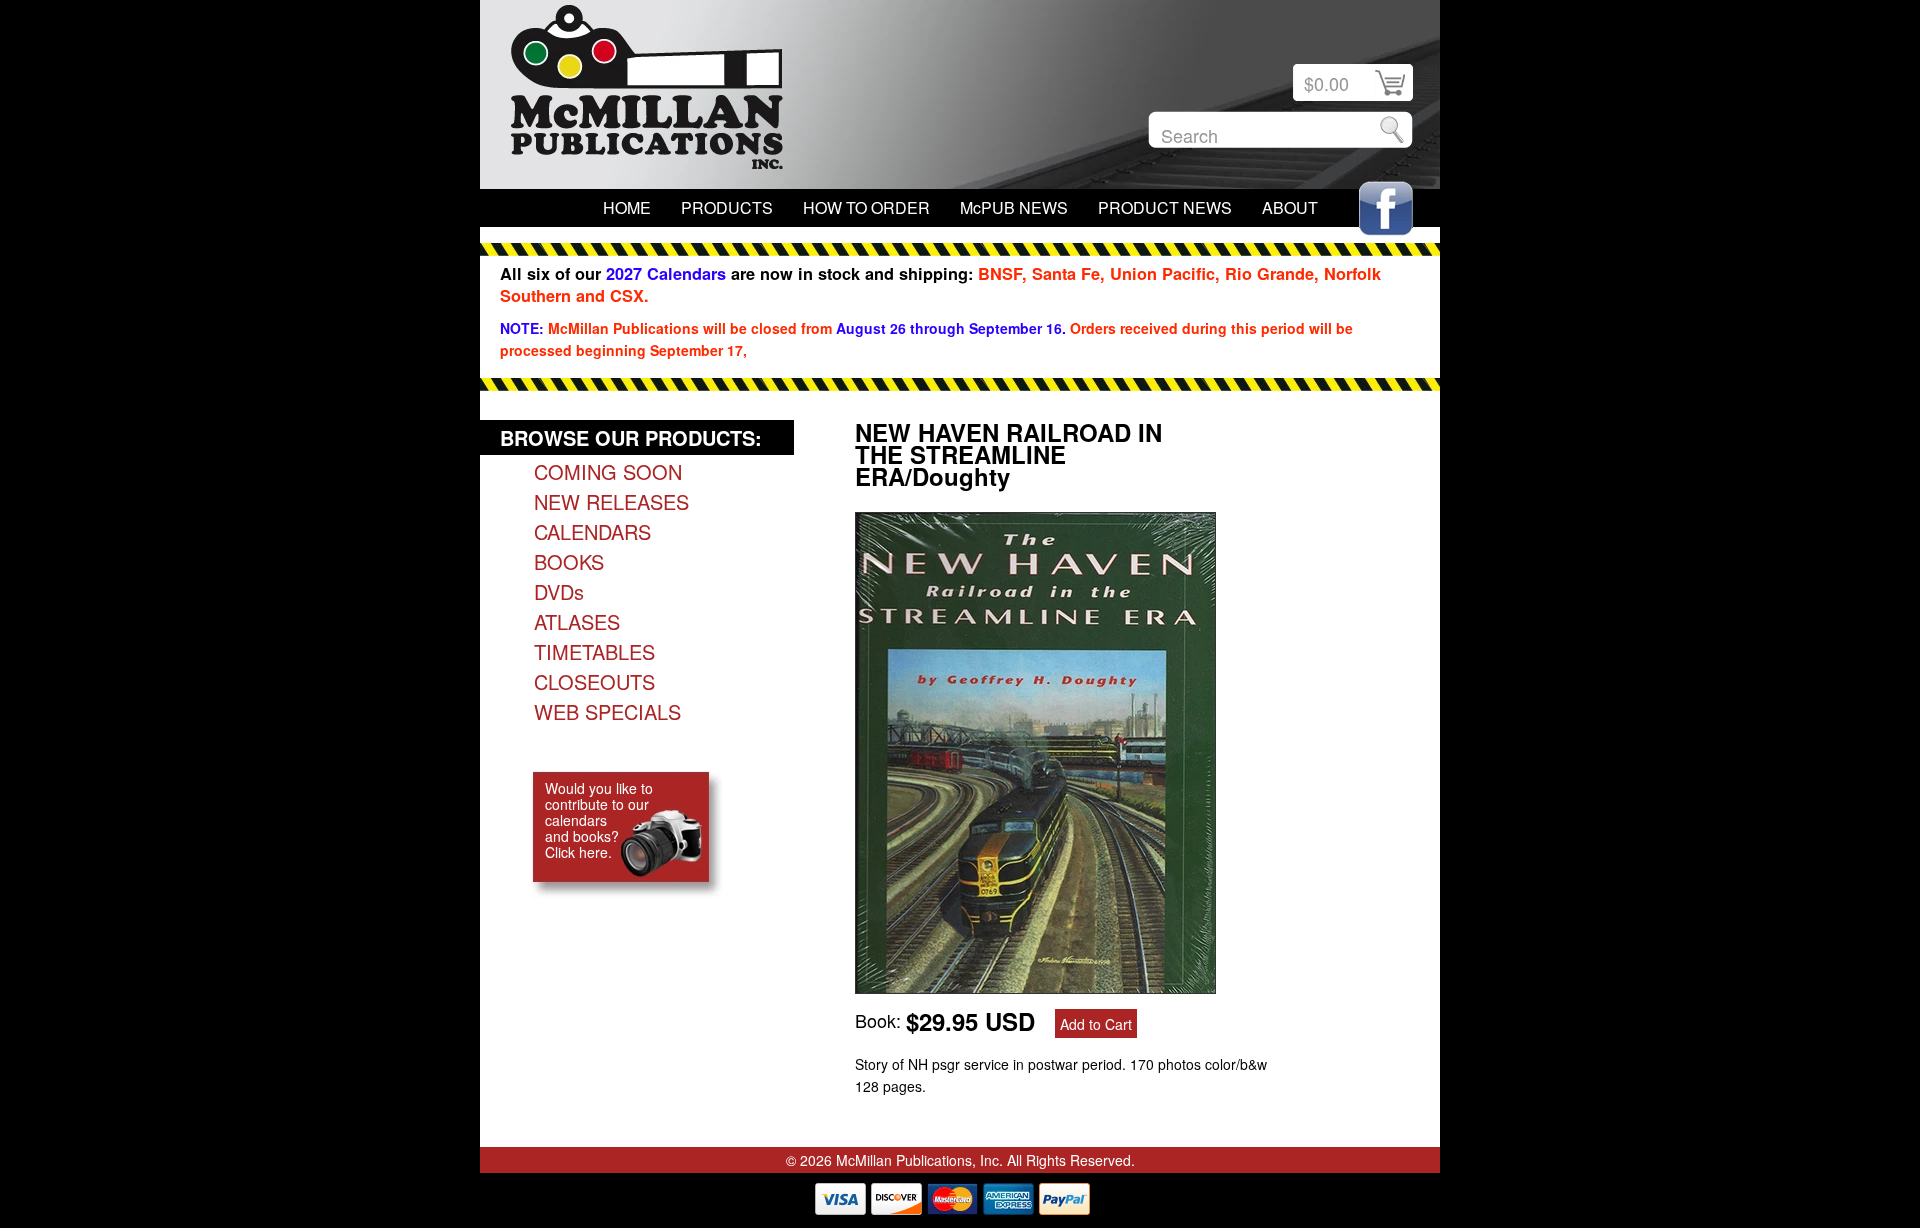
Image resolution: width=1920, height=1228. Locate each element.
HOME (627, 207)
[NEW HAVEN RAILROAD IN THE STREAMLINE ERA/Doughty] (1035, 986)
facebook (1386, 208)
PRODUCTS (727, 207)
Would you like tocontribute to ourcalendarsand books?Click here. (599, 820)
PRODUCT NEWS (1165, 207)
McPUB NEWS (1014, 207)
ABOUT (1290, 207)
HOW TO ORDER (866, 207)
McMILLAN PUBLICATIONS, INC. (647, 92)
